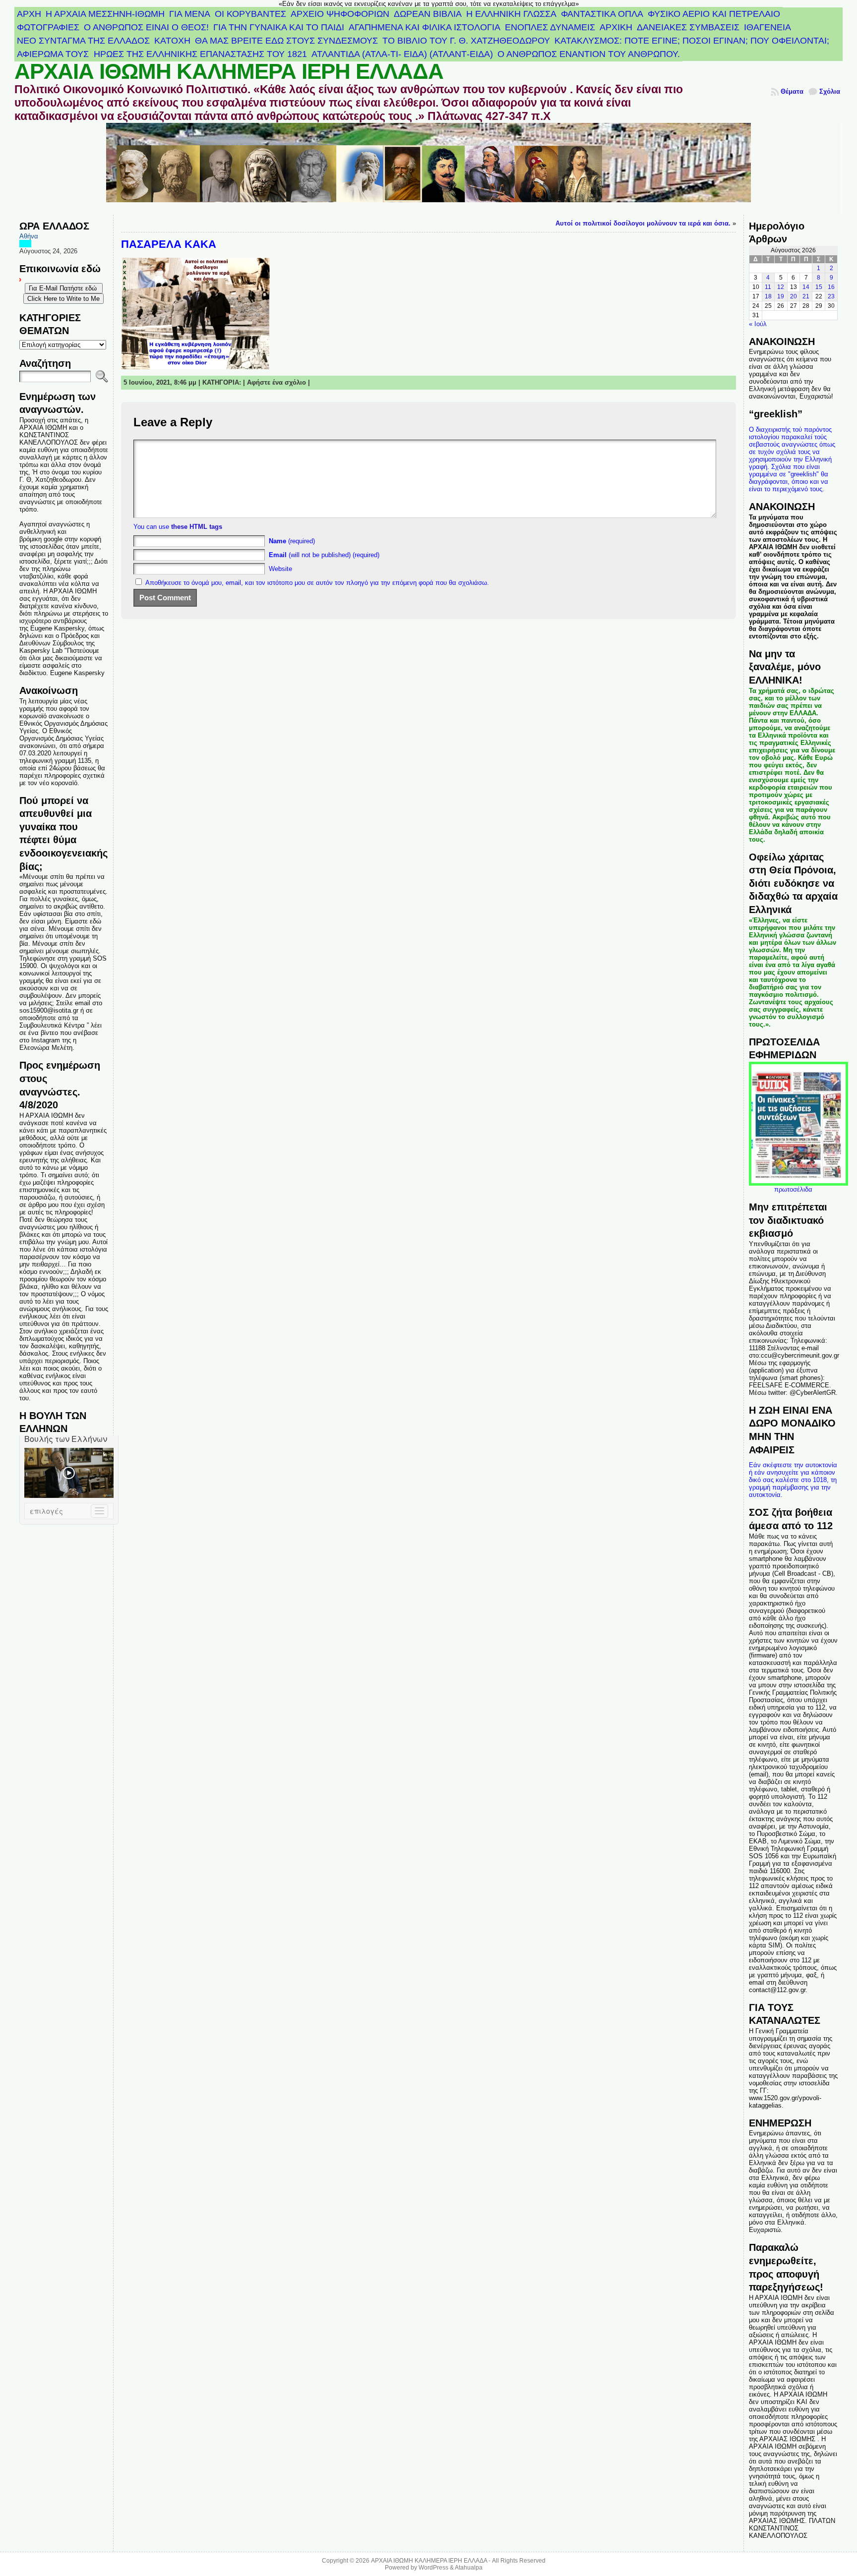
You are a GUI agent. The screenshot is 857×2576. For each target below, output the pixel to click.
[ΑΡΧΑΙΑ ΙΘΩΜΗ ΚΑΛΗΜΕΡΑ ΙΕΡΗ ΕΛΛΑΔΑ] (429, 169)
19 (781, 296)
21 (806, 296)
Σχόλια (830, 91)
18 (768, 296)
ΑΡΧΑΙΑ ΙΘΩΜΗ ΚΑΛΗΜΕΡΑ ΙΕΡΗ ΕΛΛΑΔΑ (229, 71)
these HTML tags (197, 527)
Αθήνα (29, 236)
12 (781, 287)
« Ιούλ (758, 324)
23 (831, 296)
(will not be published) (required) (324, 555)
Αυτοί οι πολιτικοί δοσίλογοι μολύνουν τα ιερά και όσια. (643, 223)
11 (768, 287)
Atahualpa (469, 2568)
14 (806, 287)
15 (819, 287)
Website (280, 569)
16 (831, 287)
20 (794, 296)
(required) (292, 541)
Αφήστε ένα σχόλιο (276, 382)
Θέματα (792, 91)
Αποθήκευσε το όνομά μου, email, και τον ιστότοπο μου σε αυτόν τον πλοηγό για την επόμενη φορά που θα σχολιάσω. (317, 583)
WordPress (433, 2568)
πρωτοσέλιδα (793, 1189)
